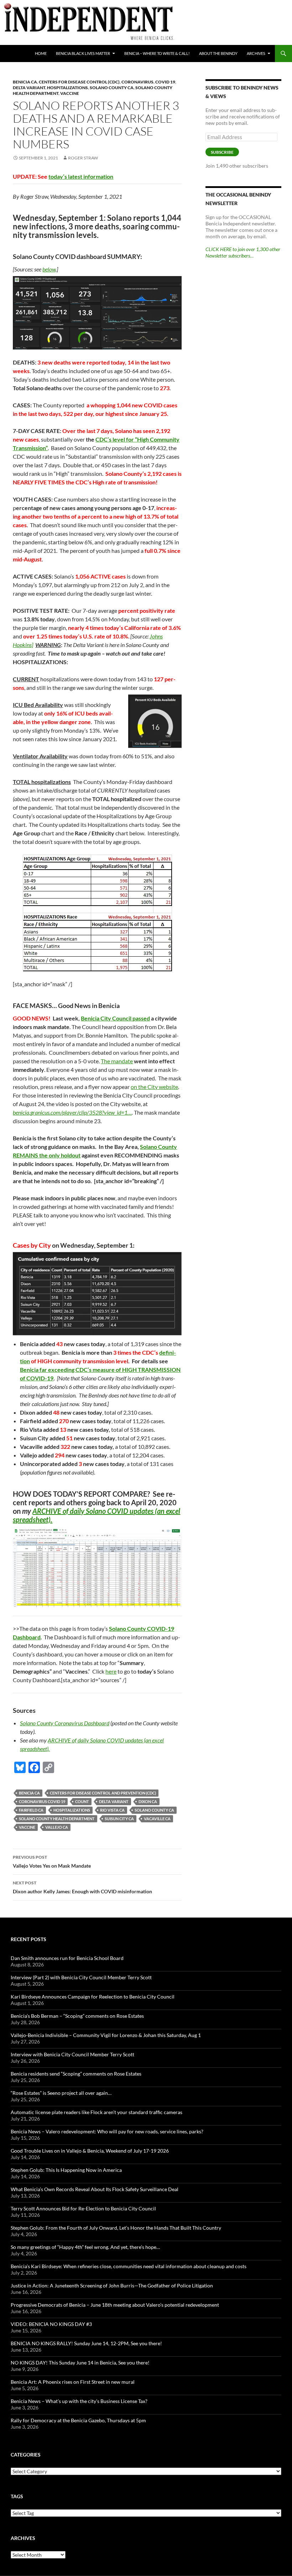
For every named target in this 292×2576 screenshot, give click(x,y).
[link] (72, 1112)
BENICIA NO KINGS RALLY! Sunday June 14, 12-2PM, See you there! (86, 2343)
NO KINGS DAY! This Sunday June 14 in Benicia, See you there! (80, 2363)
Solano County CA (112, 88)
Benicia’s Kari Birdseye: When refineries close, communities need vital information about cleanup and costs (129, 2266)
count (82, 1801)
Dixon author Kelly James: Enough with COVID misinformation (82, 1887)
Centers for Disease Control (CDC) (79, 82)
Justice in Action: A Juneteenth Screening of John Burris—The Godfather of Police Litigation (112, 2285)
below (49, 269)
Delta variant (29, 88)
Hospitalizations (67, 88)
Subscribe (222, 152)
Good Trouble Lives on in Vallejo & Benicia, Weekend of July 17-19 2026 (90, 2151)
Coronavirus (137, 82)
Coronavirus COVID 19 (42, 1801)
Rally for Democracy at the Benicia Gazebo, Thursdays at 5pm (78, 2420)
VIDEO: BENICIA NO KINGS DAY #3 (51, 2324)
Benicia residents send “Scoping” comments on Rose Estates (76, 2074)
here (111, 1671)
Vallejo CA (57, 1827)
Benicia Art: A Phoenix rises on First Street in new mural (73, 2382)
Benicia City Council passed (115, 1018)
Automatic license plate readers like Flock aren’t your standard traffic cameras (97, 2112)
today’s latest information (81, 176)
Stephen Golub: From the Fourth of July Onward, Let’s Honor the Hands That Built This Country (116, 2228)
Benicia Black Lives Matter (83, 53)
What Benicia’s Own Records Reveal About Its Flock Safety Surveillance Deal (95, 2189)
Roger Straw (83, 158)
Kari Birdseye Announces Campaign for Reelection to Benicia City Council (93, 1997)
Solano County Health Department (57, 1819)
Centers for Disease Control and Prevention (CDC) (103, 1793)
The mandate (117, 1061)
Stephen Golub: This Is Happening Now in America (66, 2170)
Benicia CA (25, 82)
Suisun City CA (119, 1819)
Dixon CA (148, 1801)
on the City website (154, 1087)
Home (41, 53)
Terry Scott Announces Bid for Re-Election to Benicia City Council (83, 2208)
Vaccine (70, 93)
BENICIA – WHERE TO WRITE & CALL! (157, 53)
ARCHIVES (256, 53)
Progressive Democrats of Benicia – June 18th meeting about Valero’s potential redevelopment (115, 2305)
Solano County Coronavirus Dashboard (65, 1723)
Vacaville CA (157, 1819)
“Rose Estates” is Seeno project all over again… (61, 2093)
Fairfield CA (31, 1810)
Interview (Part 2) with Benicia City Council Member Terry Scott (81, 1977)
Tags (17, 2496)
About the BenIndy (218, 53)
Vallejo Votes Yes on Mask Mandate (52, 1862)
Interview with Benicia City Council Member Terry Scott (72, 2054)
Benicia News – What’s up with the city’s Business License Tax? (79, 2401)
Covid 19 (165, 82)
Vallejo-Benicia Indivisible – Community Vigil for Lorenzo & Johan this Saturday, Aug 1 (106, 2035)
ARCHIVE (47, 1511)
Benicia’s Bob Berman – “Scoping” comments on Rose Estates (77, 2016)
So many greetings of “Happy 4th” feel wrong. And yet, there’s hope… (85, 2247)
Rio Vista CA (112, 1810)
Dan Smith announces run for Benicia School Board (67, 1958)
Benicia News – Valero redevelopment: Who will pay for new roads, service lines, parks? (107, 2131)
